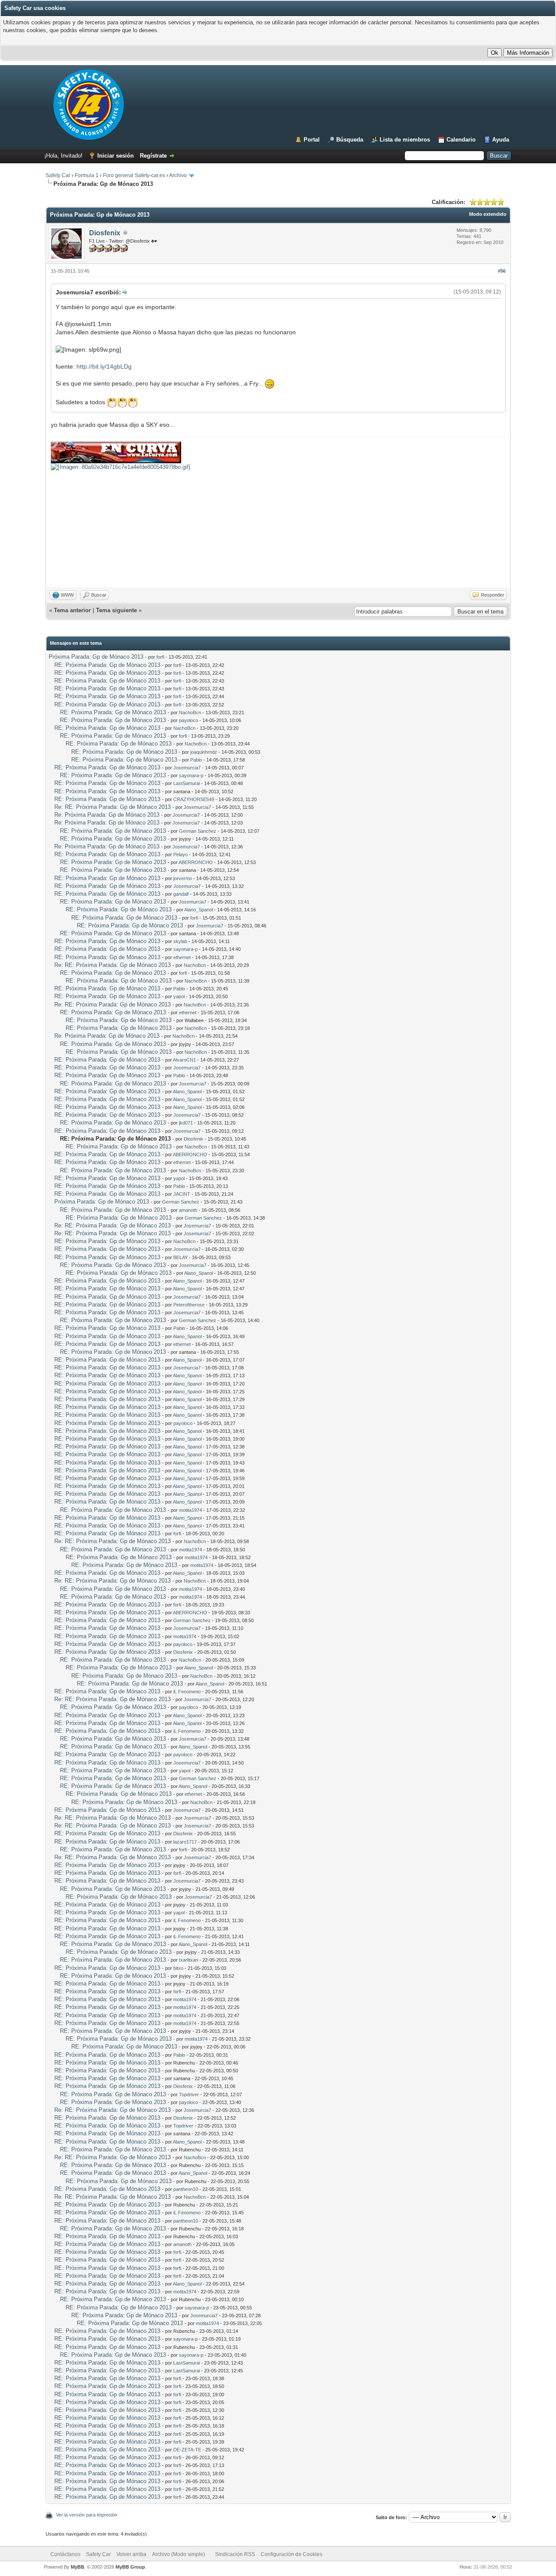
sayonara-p (191, 775)
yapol (179, 996)
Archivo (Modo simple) (179, 2554)
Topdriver (189, 2094)
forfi (160, 657)
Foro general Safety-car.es (134, 175)
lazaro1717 (185, 1842)
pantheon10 (186, 2189)
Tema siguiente (116, 610)
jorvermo (183, 878)
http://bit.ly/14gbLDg (104, 366)
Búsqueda (350, 140)
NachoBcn (190, 712)
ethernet (182, 957)
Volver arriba (131, 2554)
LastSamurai (187, 783)
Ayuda (501, 140)
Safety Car (58, 175)
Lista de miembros (405, 140)
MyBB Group (130, 2567)
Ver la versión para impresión (87, 2515)
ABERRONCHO (196, 862)
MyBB (78, 2567)
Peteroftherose (189, 1305)
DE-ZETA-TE (187, 2450)
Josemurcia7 (187, 768)
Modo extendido (488, 214)
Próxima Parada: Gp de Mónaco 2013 (96, 657)
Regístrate (153, 156)
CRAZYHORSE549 (194, 799)
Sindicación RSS (235, 2554)
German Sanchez (198, 831)
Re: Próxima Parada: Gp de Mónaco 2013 (107, 815)
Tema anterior (72, 610)
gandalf (181, 894)
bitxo (178, 1968)
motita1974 (190, 1510)
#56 (502, 271)
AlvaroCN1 (184, 1060)
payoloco (189, 720)
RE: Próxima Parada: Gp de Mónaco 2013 (107, 665)
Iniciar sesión (116, 156)
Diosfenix (105, 233)
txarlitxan (189, 1960)
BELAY (180, 1257)
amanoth (188, 1210)
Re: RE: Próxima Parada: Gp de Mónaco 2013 (113, 807)
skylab (180, 941)
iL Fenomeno (187, 1692)
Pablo (196, 760)
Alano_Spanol (199, 910)
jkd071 (186, 1123)
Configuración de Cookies (291, 2554)
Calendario (461, 140)
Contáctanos (65, 2554)
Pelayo (180, 854)
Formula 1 (87, 175)
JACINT (182, 1194)
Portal (312, 140)
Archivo (178, 175)
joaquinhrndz (204, 752)
